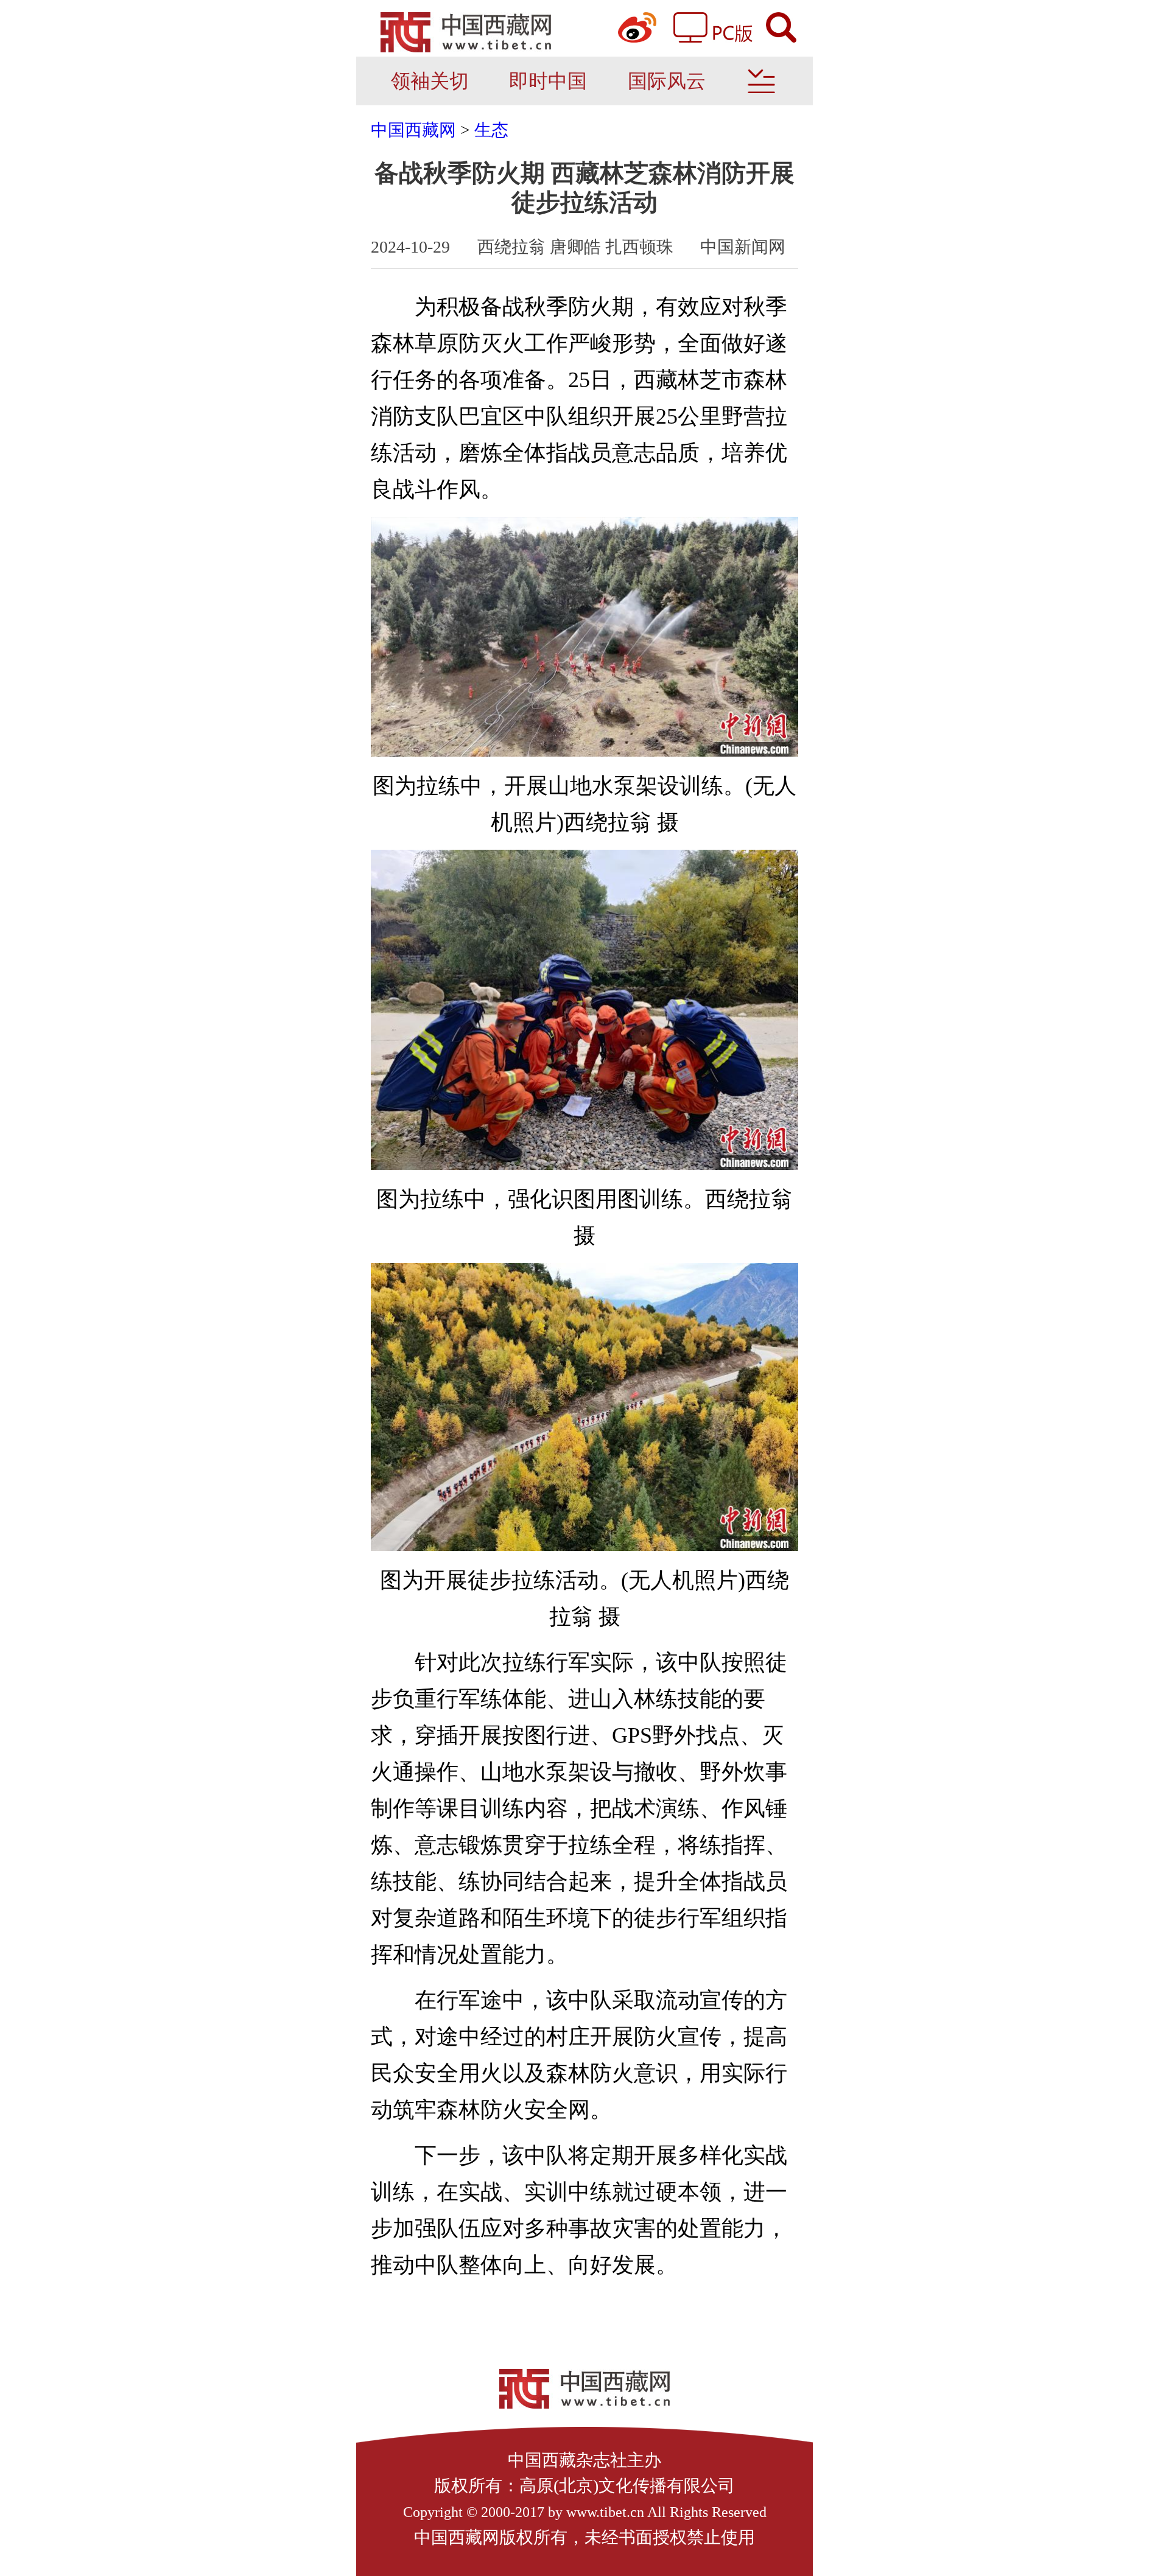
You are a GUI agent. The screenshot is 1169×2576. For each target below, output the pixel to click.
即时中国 (548, 81)
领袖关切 (430, 81)
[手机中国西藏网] (466, 34)
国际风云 (667, 81)
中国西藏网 (413, 130)
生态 (491, 130)
